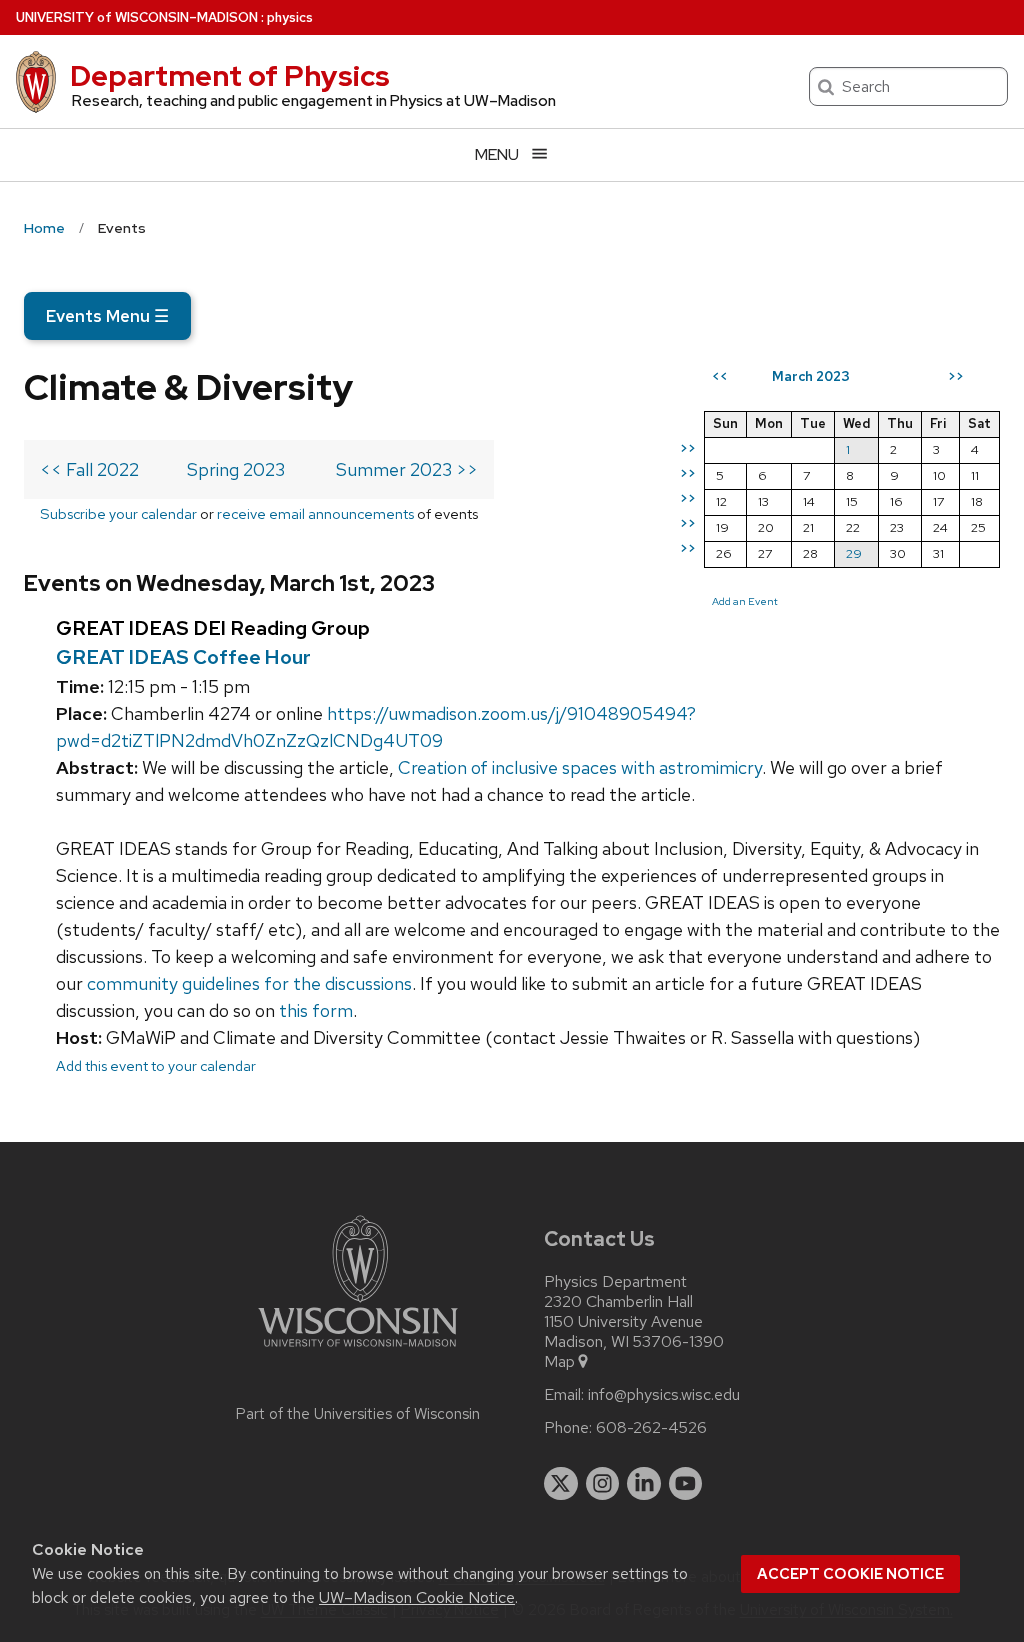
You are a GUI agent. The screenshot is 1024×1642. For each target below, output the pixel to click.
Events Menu (107, 316)
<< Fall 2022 (89, 469)
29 (854, 553)
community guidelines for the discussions (249, 983)
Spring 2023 (236, 469)
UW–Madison (137, 17)
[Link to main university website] (358, 1350)
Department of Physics (230, 76)
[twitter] (561, 1484)
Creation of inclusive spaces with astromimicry (580, 767)
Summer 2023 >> (407, 469)
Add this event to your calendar (156, 1065)
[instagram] (603, 1484)
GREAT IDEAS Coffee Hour (183, 657)
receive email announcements (315, 513)
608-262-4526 (651, 1428)
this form (316, 1010)
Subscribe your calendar (118, 513)
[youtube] (686, 1484)
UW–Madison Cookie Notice (417, 1597)
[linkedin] (644, 1484)
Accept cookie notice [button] (850, 1574)
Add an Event (745, 601)
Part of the (358, 1414)
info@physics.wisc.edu (664, 1395)
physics (290, 17)
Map (559, 1362)
